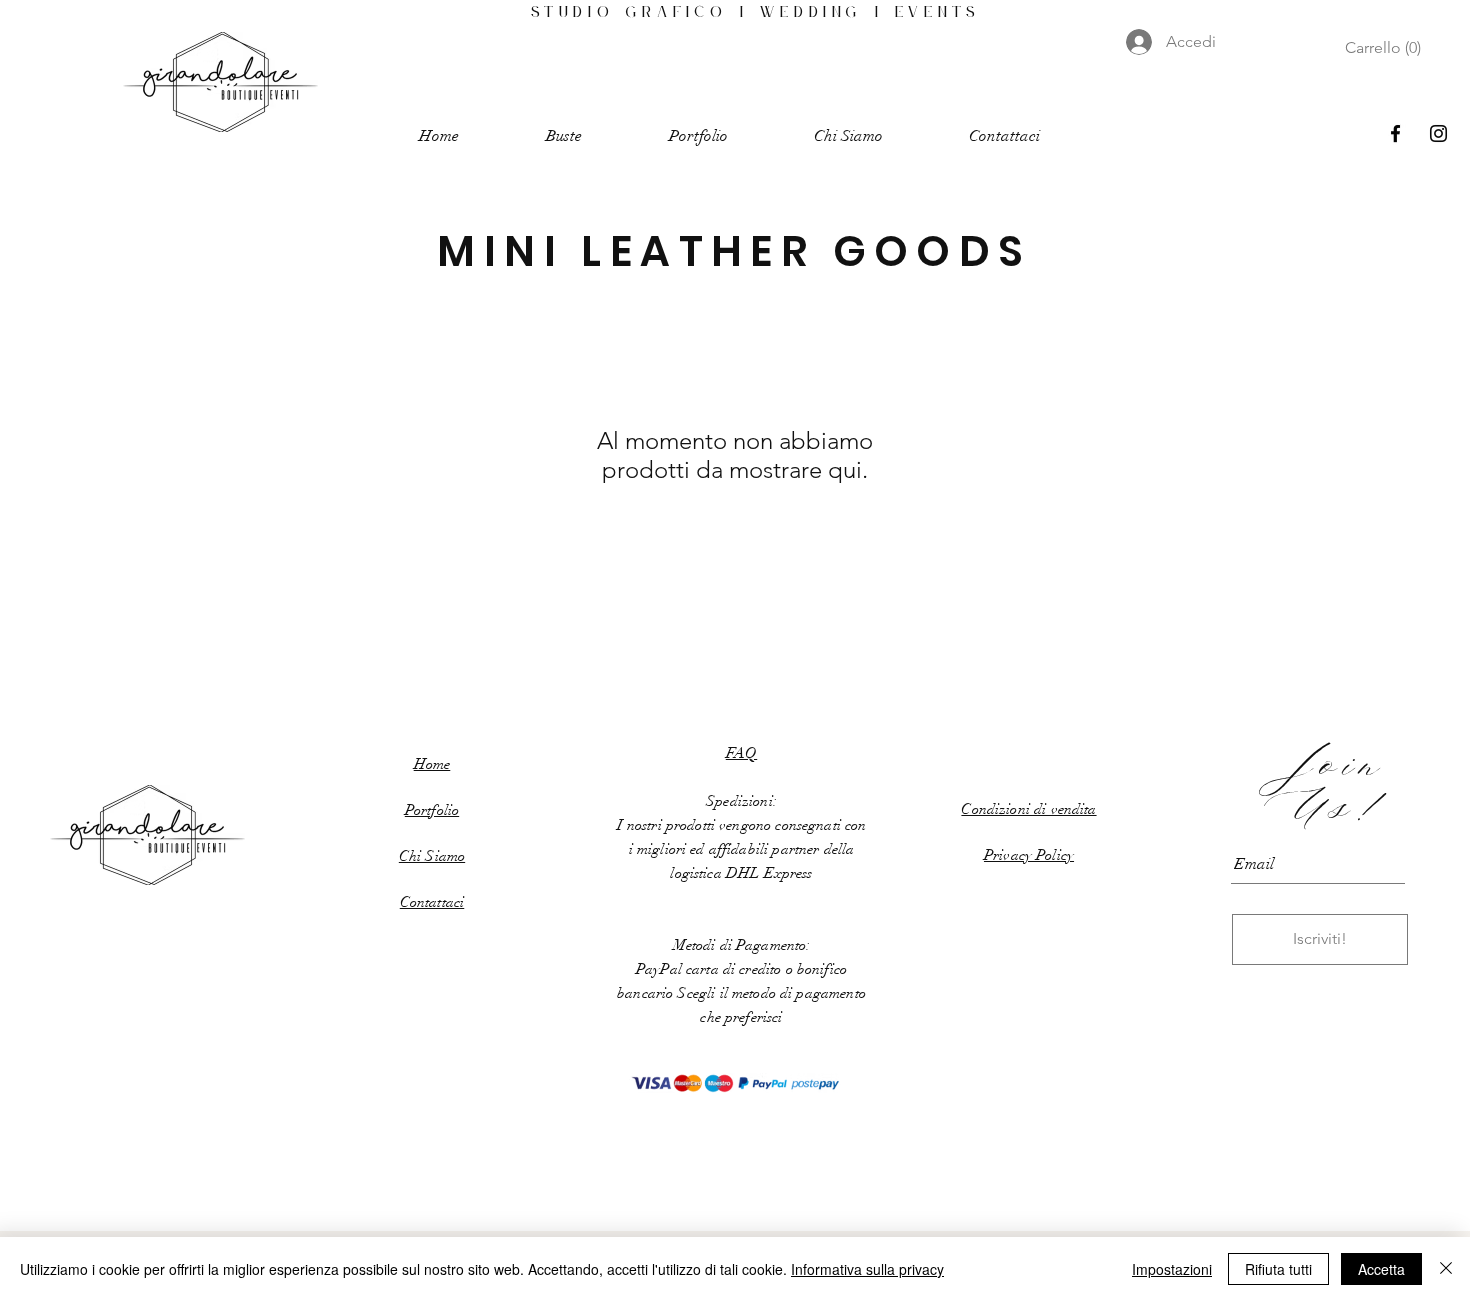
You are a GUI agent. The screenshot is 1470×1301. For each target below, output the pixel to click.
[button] (1388, 47)
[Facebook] (1395, 133)
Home (432, 764)
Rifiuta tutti (1278, 1269)
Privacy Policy (1029, 855)
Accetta (1381, 1269)
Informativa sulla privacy (867, 1269)
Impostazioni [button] (1172, 1269)
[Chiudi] (1446, 1269)
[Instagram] (1438, 133)
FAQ (741, 753)
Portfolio (432, 810)
